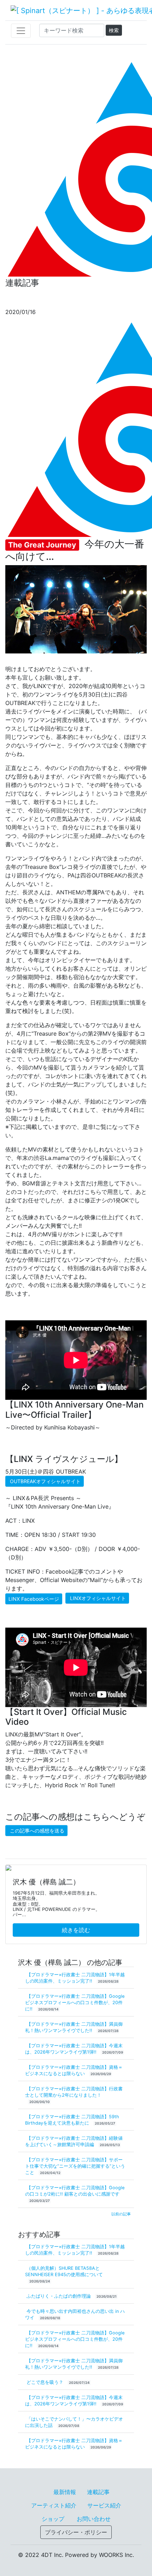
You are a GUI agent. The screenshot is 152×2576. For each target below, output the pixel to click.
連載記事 (98, 2492)
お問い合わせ (94, 2519)
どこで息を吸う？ (46, 2382)
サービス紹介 (104, 2505)
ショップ (53, 2519)
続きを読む (76, 1930)
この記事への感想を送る (37, 1831)
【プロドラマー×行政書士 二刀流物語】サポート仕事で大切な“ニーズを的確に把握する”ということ (75, 2166)
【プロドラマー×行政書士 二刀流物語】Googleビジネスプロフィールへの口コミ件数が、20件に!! (75, 2003)
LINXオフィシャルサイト (98, 1598)
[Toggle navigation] (21, 31)
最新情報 (65, 2492)
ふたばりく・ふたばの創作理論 (59, 2296)
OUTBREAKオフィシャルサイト (45, 1481)
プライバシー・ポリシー (76, 2532)
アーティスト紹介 (54, 2505)
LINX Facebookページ (34, 1599)
